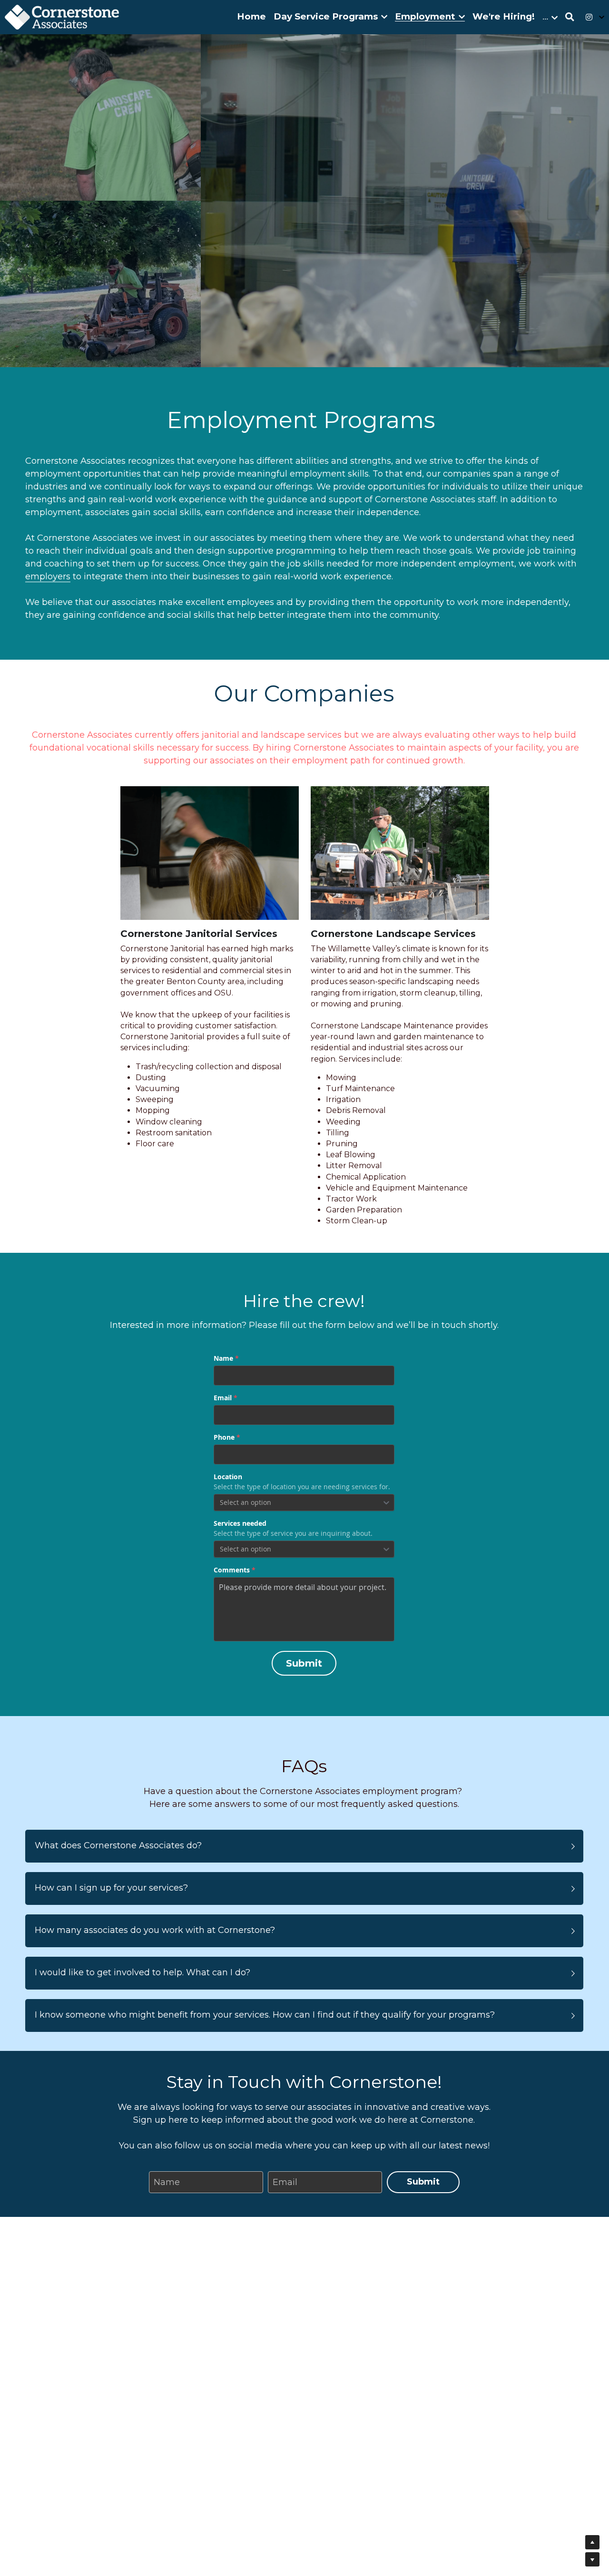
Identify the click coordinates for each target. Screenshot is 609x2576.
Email (285, 2182)
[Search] (570, 17)
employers (48, 576)
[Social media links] (589, 17)
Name (167, 2182)
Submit (304, 1663)
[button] (304, 1846)
